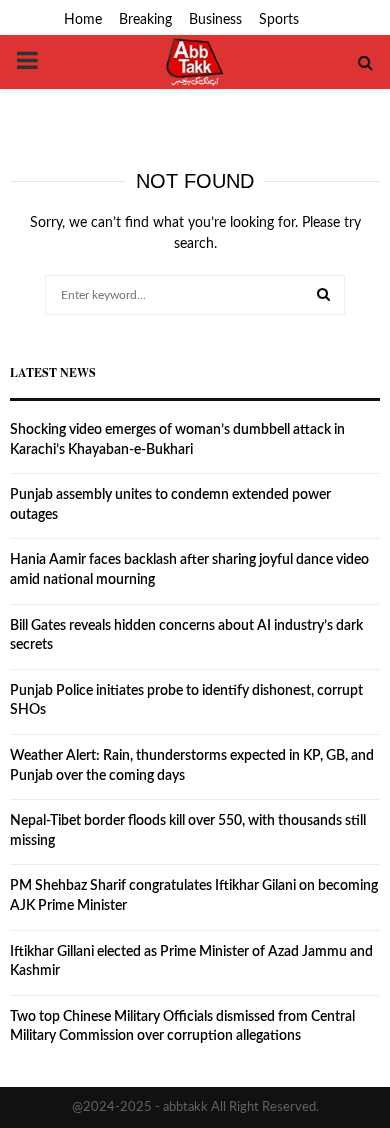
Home (83, 20)
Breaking (145, 20)
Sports (279, 20)
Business (215, 20)
